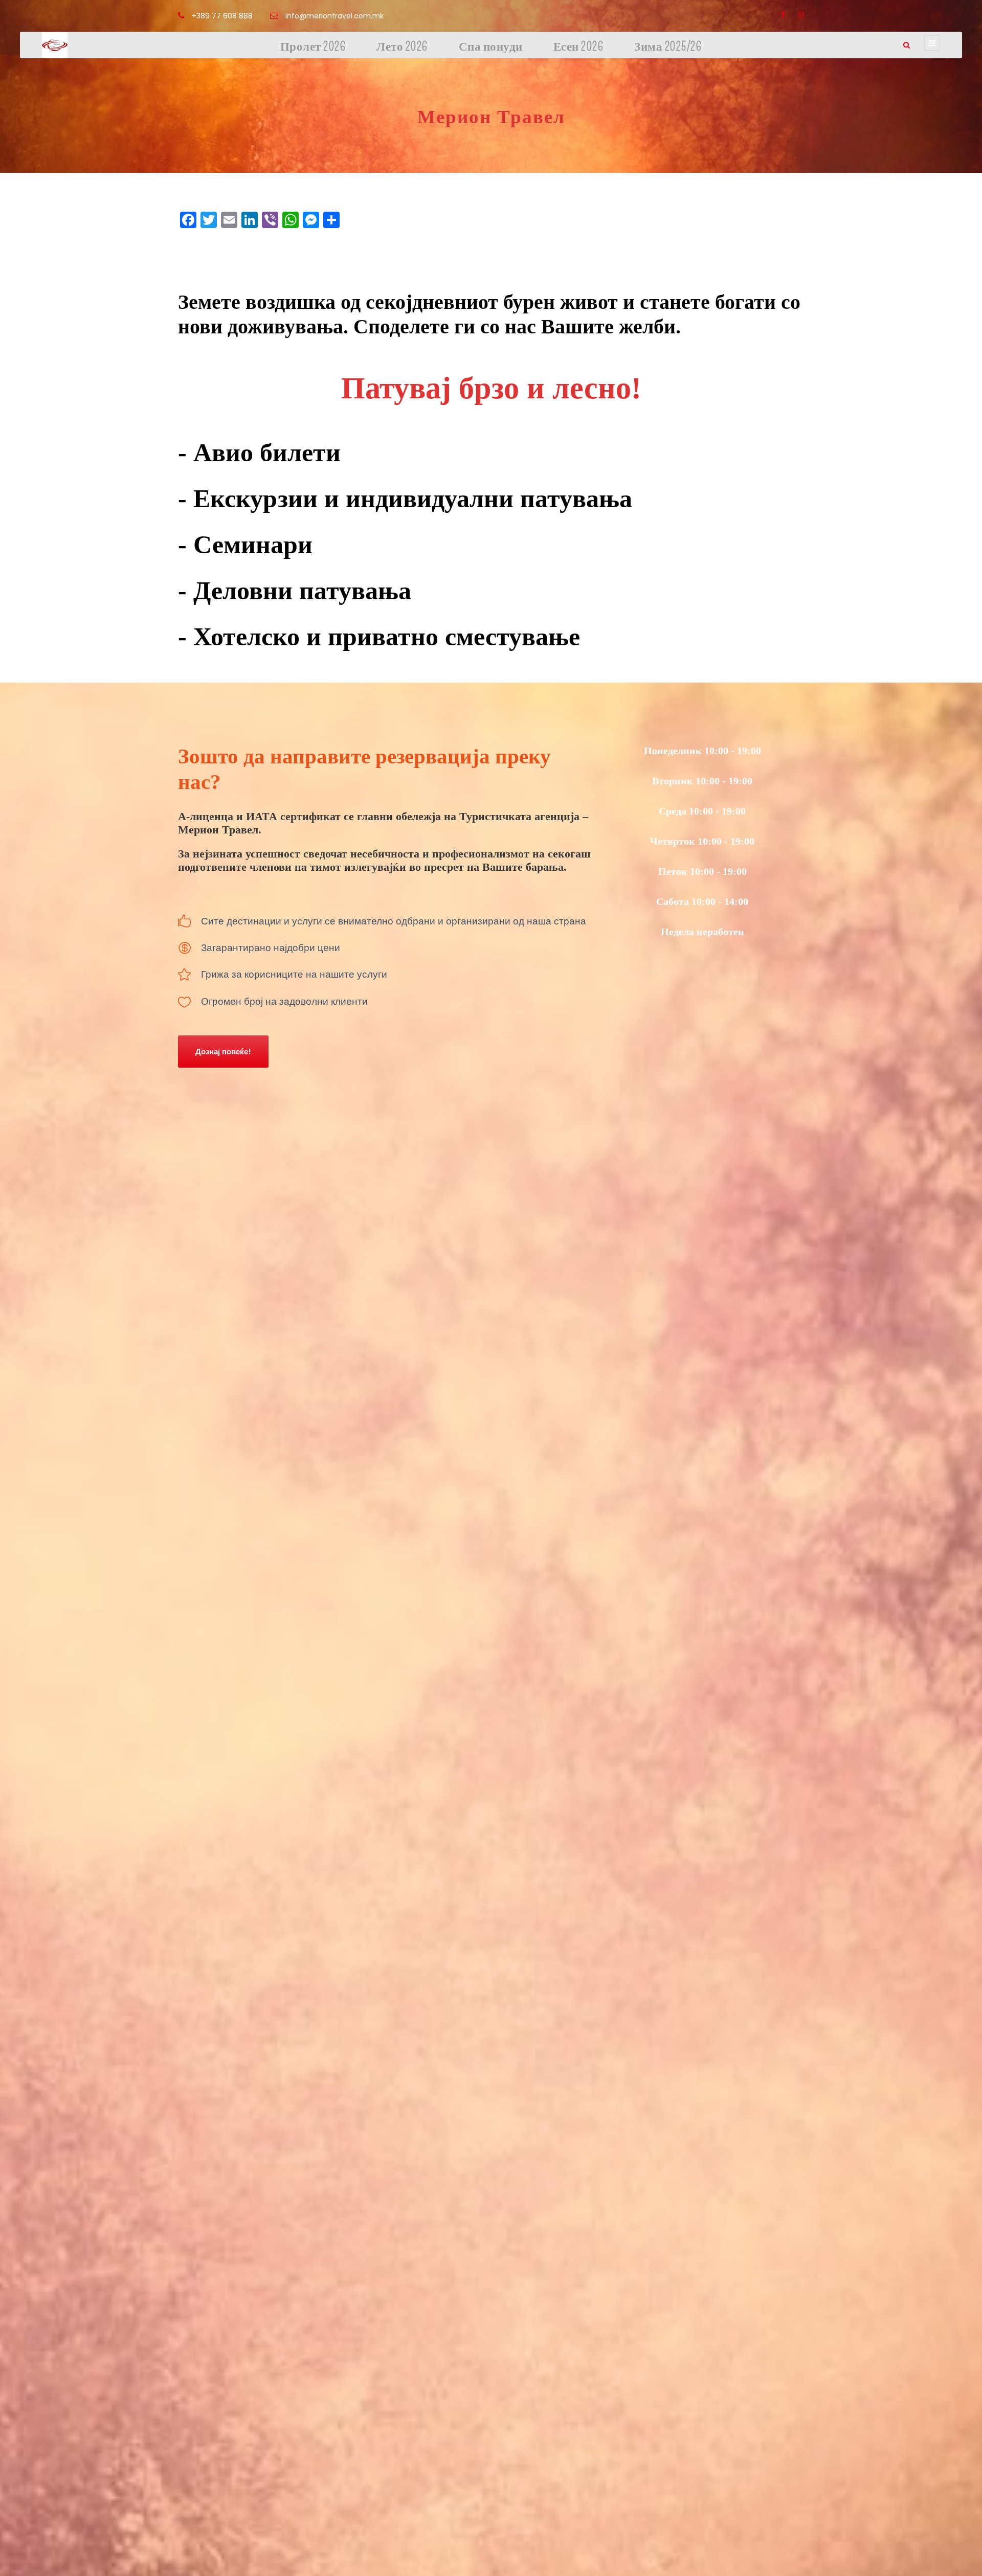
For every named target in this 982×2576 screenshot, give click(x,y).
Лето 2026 (402, 47)
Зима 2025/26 (668, 47)
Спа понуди (491, 47)
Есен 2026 (579, 47)
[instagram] (801, 15)
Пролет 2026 (313, 47)
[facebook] (783, 15)
